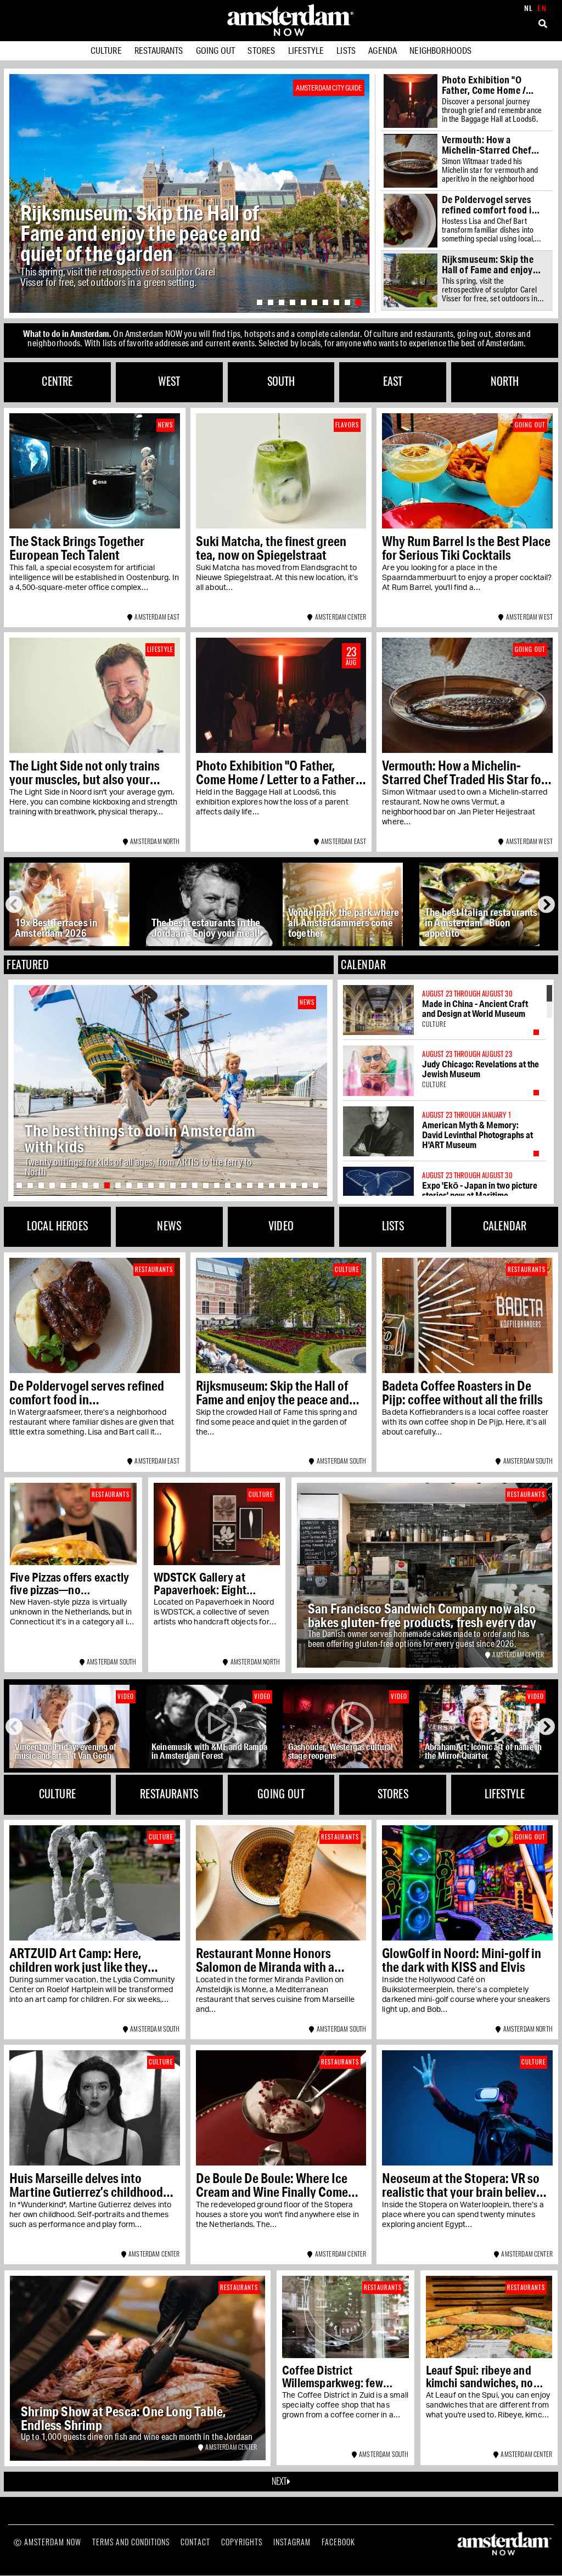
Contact (195, 2542)
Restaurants (159, 50)
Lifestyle (306, 50)
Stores (261, 50)
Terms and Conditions (131, 2542)
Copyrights (242, 2542)
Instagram (292, 2542)
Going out (215, 50)
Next (547, 904)
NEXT (280, 2481)
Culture (106, 50)
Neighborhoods (440, 50)
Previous (16, 904)
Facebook (338, 2542)
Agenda (383, 50)
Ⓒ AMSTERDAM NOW (47, 2542)
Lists (346, 50)
